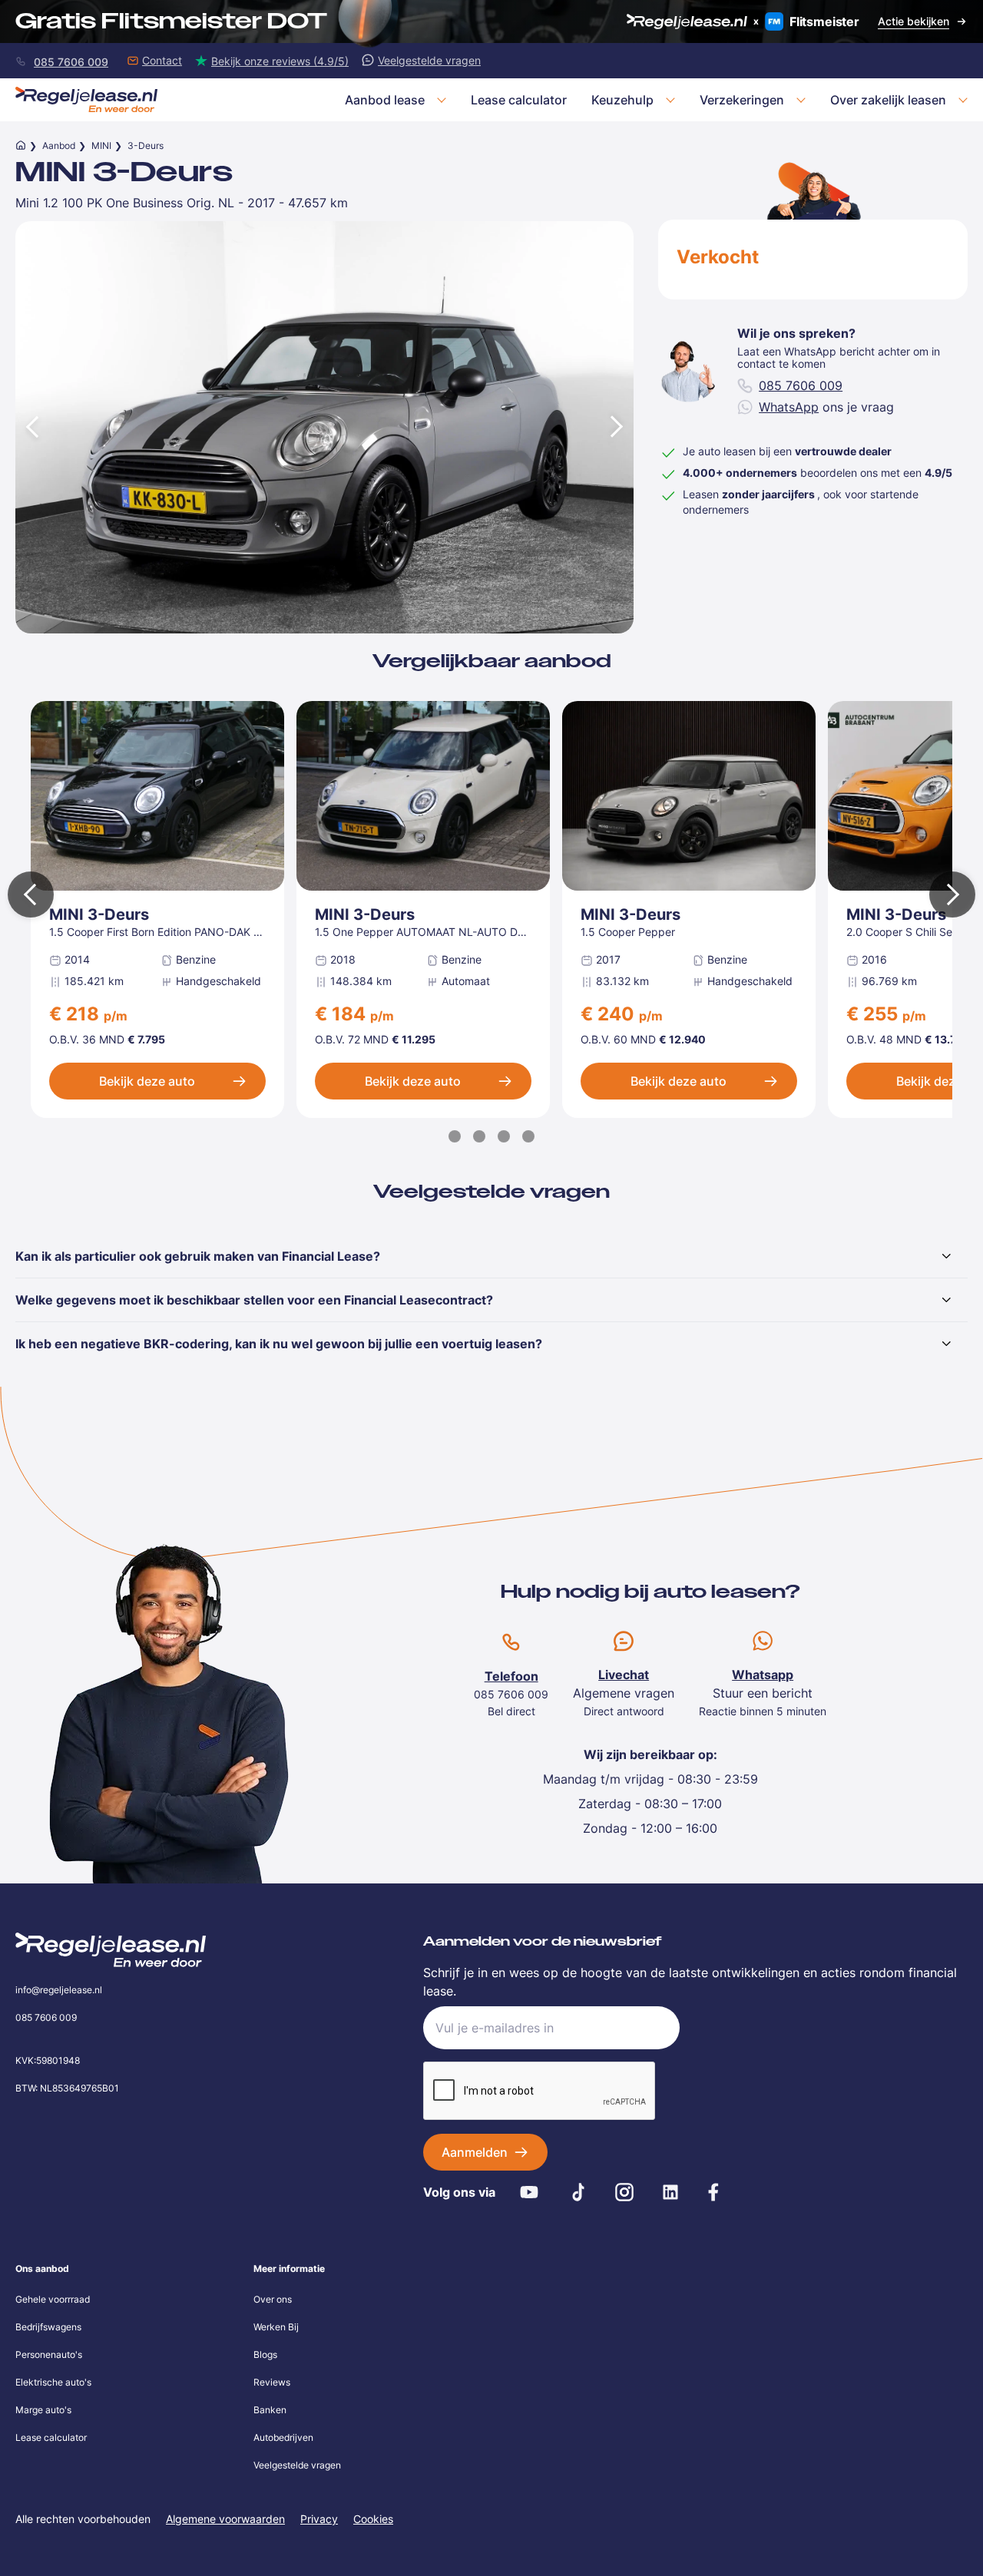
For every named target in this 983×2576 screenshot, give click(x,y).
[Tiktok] (578, 2192)
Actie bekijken (913, 21)
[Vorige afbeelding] (31, 427)
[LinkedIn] (670, 2192)
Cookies (373, 2519)
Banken (270, 2410)
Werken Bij (276, 2327)
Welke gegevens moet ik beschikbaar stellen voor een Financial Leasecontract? (254, 1300)
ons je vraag (826, 407)
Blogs (265, 2354)
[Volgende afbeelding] (618, 427)
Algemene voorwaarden (225, 2519)
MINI (101, 145)
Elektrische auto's (53, 2382)
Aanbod (59, 145)
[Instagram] (624, 2192)
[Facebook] (713, 2192)
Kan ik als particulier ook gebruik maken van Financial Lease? (198, 1256)
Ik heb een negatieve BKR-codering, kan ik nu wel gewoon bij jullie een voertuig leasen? (279, 1344)
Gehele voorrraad (53, 2299)
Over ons (273, 2299)
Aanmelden (475, 2152)
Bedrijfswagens (48, 2327)
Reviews (272, 2382)
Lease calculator (51, 2437)
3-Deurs (146, 145)
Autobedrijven (283, 2437)
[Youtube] (529, 2192)
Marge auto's (43, 2410)
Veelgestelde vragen (297, 2465)
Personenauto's (49, 2354)
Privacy (319, 2519)
